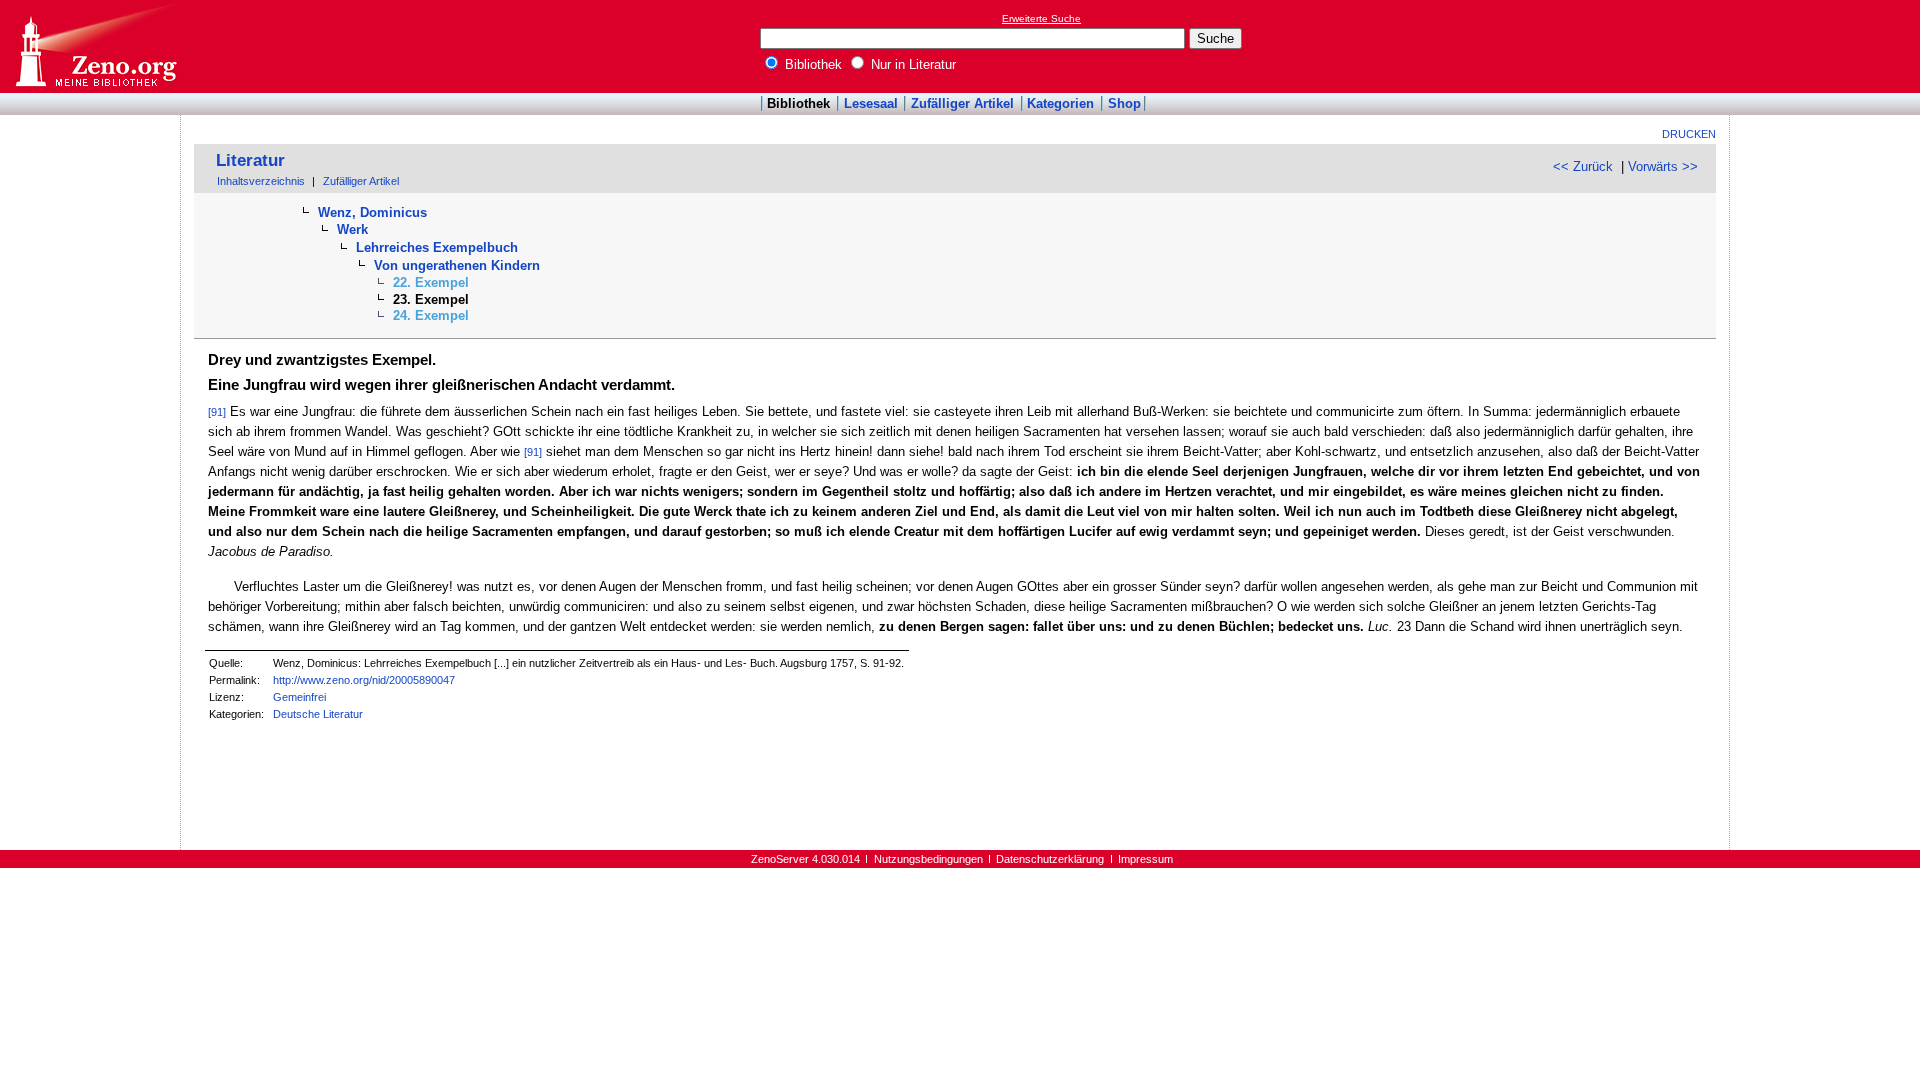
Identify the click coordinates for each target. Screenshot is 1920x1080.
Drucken (1689, 134)
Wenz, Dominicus (372, 212)
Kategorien (1060, 103)
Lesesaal (871, 103)
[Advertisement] (1828, 46)
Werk (352, 229)
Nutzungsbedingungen (928, 859)
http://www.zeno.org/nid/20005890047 (364, 680)
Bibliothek (811, 64)
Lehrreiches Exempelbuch (437, 247)
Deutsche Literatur (318, 714)
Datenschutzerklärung (1050, 859)
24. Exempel (431, 315)
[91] (217, 412)
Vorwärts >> (1663, 166)
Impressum (1145, 859)
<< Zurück (1583, 166)
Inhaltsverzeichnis (261, 181)
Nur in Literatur (911, 64)
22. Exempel (431, 282)
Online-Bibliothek (95, 46)
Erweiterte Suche (1041, 18)
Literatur (250, 160)
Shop (1124, 103)
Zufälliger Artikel (962, 103)
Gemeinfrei (299, 697)
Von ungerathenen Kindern (457, 265)
